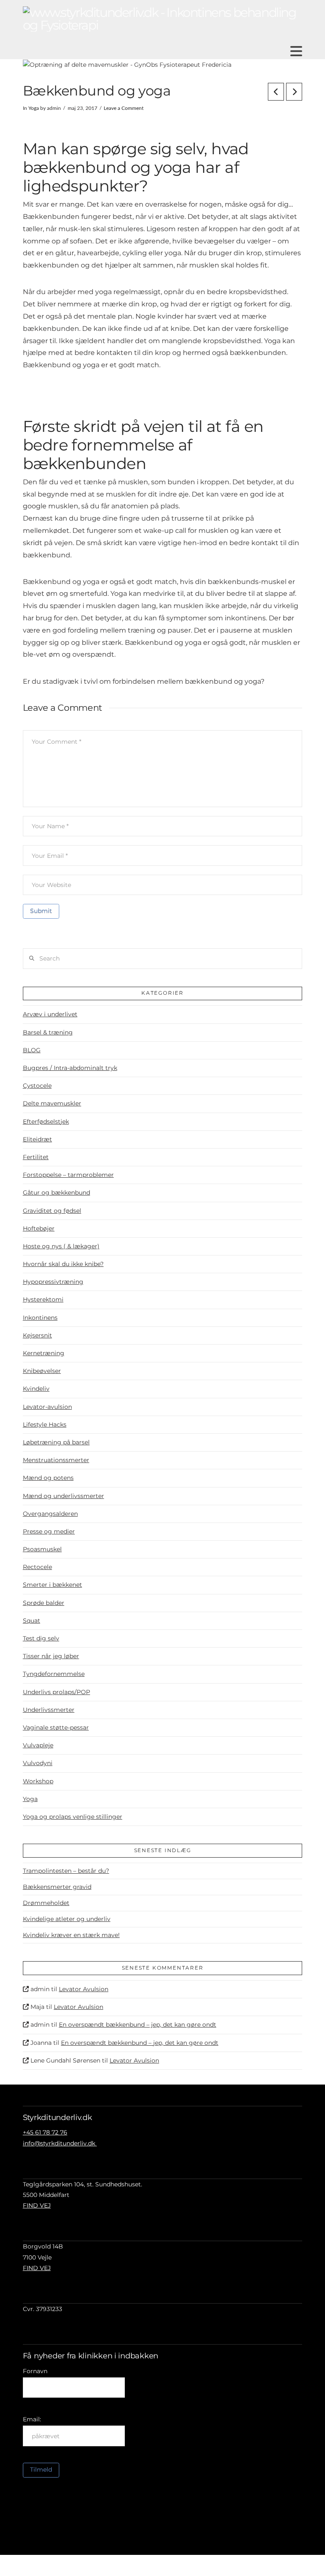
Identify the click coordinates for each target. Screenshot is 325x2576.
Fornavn (35, 2371)
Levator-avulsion (47, 1407)
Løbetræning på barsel (56, 1442)
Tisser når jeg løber (51, 1656)
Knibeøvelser (42, 1371)
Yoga (34, 108)
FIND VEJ (37, 2205)
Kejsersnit (37, 1335)
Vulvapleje (38, 1745)
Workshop (38, 1781)
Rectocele (37, 1567)
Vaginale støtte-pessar (56, 1727)
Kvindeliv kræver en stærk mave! (71, 1935)
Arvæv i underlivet (50, 1014)
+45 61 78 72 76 (45, 2132)
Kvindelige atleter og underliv (67, 1919)
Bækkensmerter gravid (57, 1887)
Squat (32, 1621)
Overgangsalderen (50, 1514)
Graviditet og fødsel (52, 1211)
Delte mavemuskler (52, 1103)
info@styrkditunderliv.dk (60, 2143)
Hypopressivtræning (53, 1282)
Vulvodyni (38, 1763)
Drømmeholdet (46, 1903)
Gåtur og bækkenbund (56, 1192)
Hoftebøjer (39, 1228)
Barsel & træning (48, 1032)
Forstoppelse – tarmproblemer (68, 1175)
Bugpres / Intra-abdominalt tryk (70, 1068)
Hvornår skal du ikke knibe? (63, 1264)
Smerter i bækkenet (52, 1585)
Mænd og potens (48, 1478)
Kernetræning (44, 1353)
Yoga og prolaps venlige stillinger (73, 1817)
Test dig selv (41, 1638)
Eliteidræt (37, 1139)
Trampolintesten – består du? (66, 1871)
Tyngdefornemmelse (54, 1674)
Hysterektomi (43, 1299)
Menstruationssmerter (56, 1460)
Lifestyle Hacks (45, 1424)
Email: (32, 2419)
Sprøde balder (44, 1603)
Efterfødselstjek (46, 1122)
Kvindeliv (36, 1389)
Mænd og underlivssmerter (63, 1496)
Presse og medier (49, 1531)
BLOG (32, 1050)
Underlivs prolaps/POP (56, 1692)
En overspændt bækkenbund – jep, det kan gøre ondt (138, 2025)
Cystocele (37, 1086)
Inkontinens (40, 1318)
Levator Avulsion (84, 1989)
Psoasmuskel (42, 1549)
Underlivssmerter (49, 1710)
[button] (296, 51)
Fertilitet (36, 1157)
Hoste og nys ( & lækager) (61, 1246)
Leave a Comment (124, 108)
